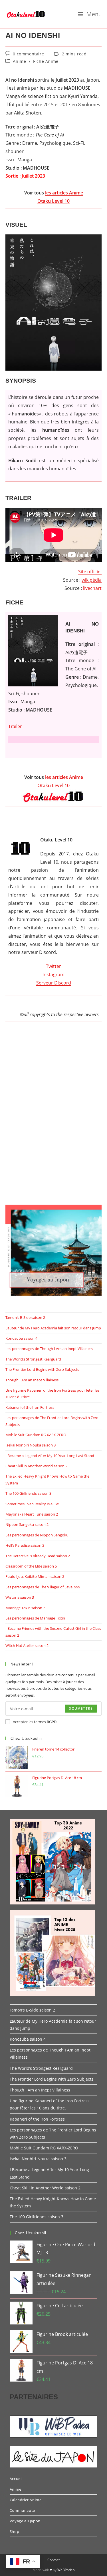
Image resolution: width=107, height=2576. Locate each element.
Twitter (53, 966)
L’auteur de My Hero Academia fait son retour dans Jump (53, 1328)
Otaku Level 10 (53, 201)
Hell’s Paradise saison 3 (25, 1545)
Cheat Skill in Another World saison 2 (36, 1466)
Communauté (22, 2510)
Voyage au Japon (25, 2521)
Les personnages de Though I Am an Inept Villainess (49, 1349)
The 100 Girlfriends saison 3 (28, 1493)
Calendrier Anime (26, 2500)
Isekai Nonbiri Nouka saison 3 (31, 1445)
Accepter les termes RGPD (35, 1722)
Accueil (16, 2479)
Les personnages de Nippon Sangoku (37, 1535)
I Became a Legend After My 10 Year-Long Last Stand (50, 1456)
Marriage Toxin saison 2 (25, 1608)
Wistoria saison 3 (20, 1597)
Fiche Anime (46, 61)
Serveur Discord (54, 983)
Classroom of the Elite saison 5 (31, 1566)
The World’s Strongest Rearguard (33, 1359)
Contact (53, 2560)
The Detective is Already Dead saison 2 (38, 1556)
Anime (19, 61)
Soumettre (81, 1708)
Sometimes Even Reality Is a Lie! (32, 1504)
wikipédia (92, 580)
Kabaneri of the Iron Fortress (30, 1407)
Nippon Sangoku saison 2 (27, 1524)
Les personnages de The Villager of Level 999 (43, 1587)
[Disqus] (54, 1119)
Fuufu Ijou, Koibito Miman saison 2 (35, 1576)
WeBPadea (66, 2570)
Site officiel (90, 572)
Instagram (53, 974)
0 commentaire (28, 54)
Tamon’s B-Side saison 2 (25, 1317)
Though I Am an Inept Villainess (32, 1380)
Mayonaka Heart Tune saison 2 (32, 1514)
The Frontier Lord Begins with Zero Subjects (42, 1369)
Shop (14, 2531)
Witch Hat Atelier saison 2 (27, 1645)
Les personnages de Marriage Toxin (35, 1618)
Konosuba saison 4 (21, 1338)
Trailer (15, 726)
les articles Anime (64, 193)
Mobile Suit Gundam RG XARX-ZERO (36, 1435)
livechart (92, 588)
